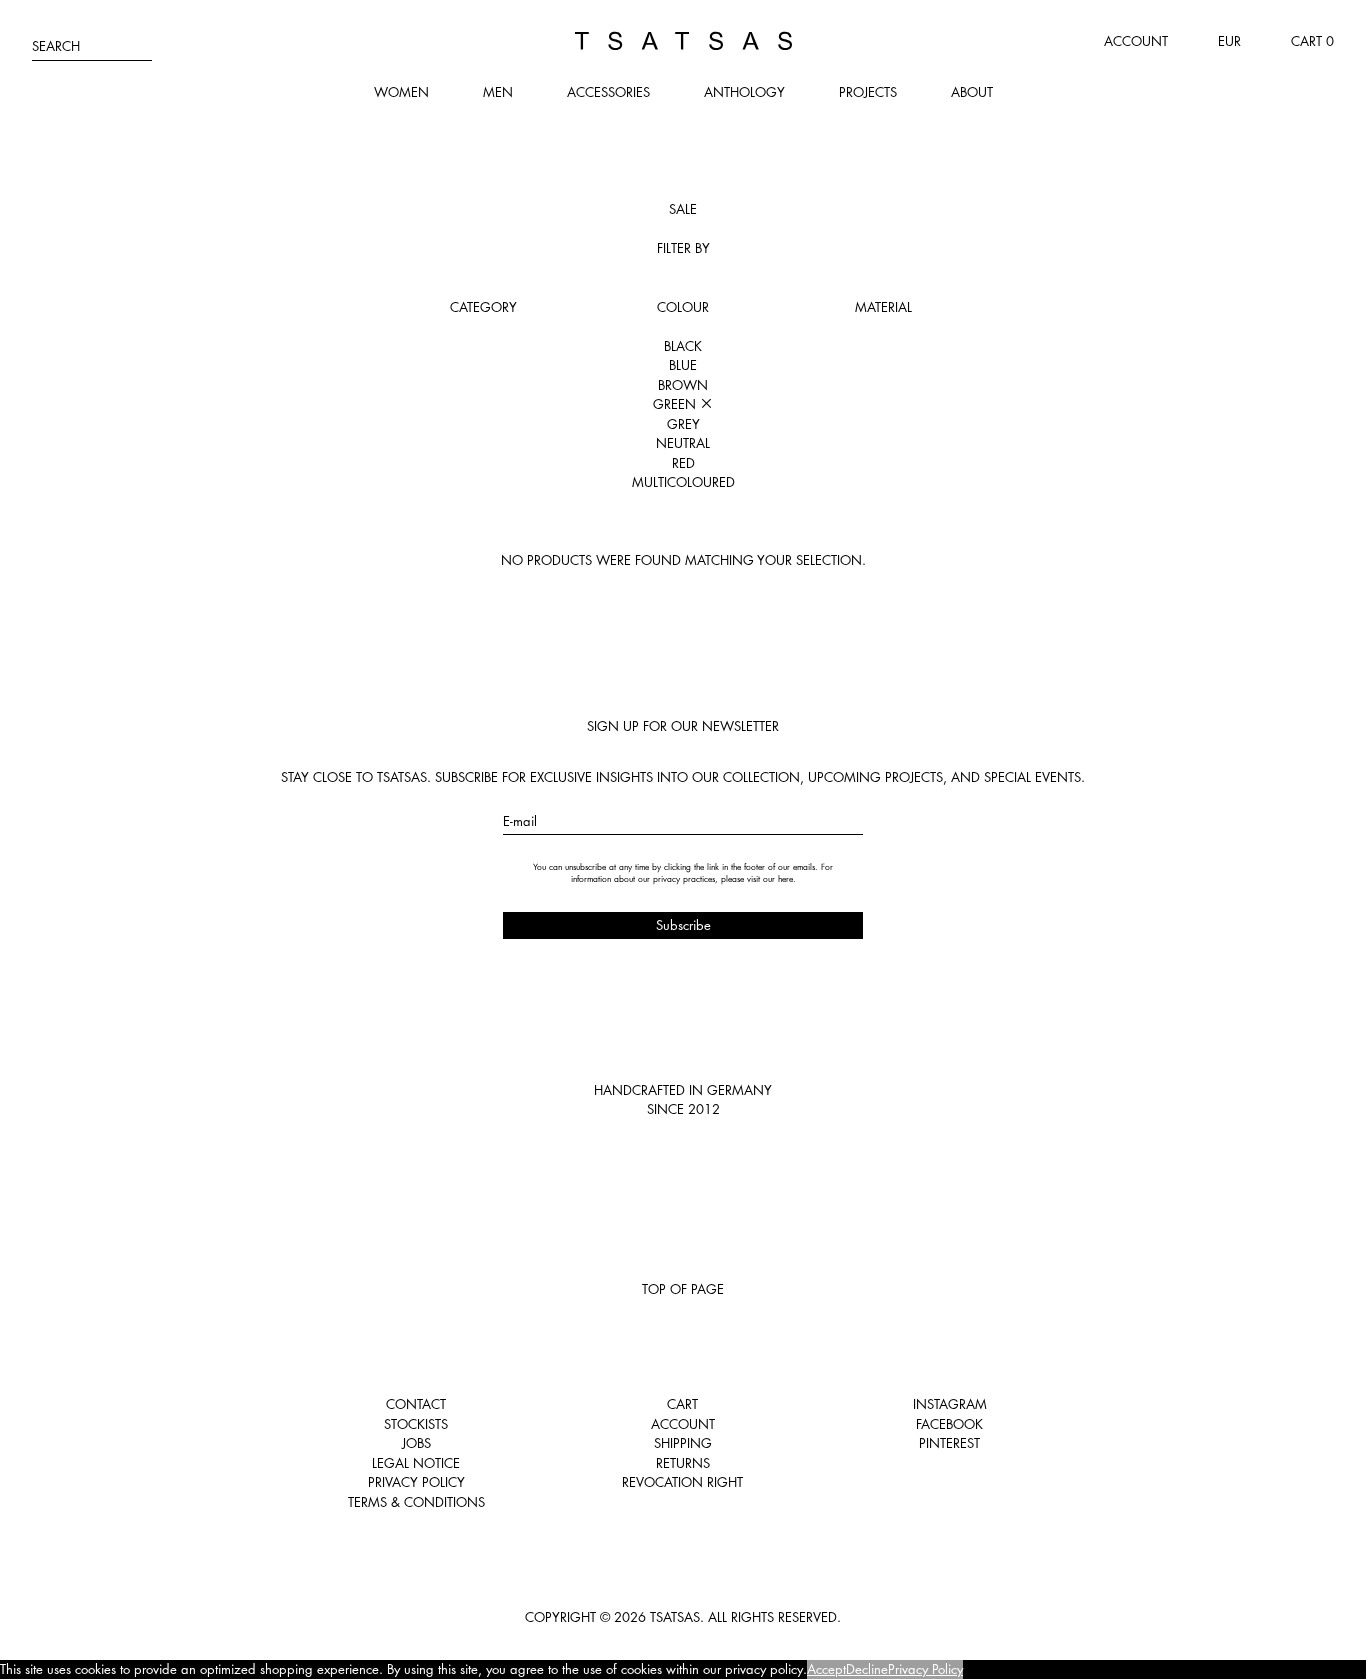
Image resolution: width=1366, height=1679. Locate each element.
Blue (683, 365)
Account (1136, 41)
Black (683, 346)
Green (676, 404)
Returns (683, 1463)
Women (401, 92)
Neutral (683, 443)
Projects (868, 92)
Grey (683, 424)
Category (483, 307)
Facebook (949, 1424)
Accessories (608, 92)
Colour (683, 307)
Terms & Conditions (416, 1502)
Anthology (744, 92)
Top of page (683, 1289)
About (972, 92)
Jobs (416, 1443)
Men (498, 92)
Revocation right (682, 1482)
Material (883, 307)
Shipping (683, 1443)
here (785, 879)
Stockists (416, 1424)
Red (683, 463)
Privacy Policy (416, 1482)
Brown (683, 385)
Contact (416, 1404)
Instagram (950, 1404)
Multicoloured (683, 482)
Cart (682, 1404)
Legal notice (416, 1463)
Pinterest (949, 1443)
